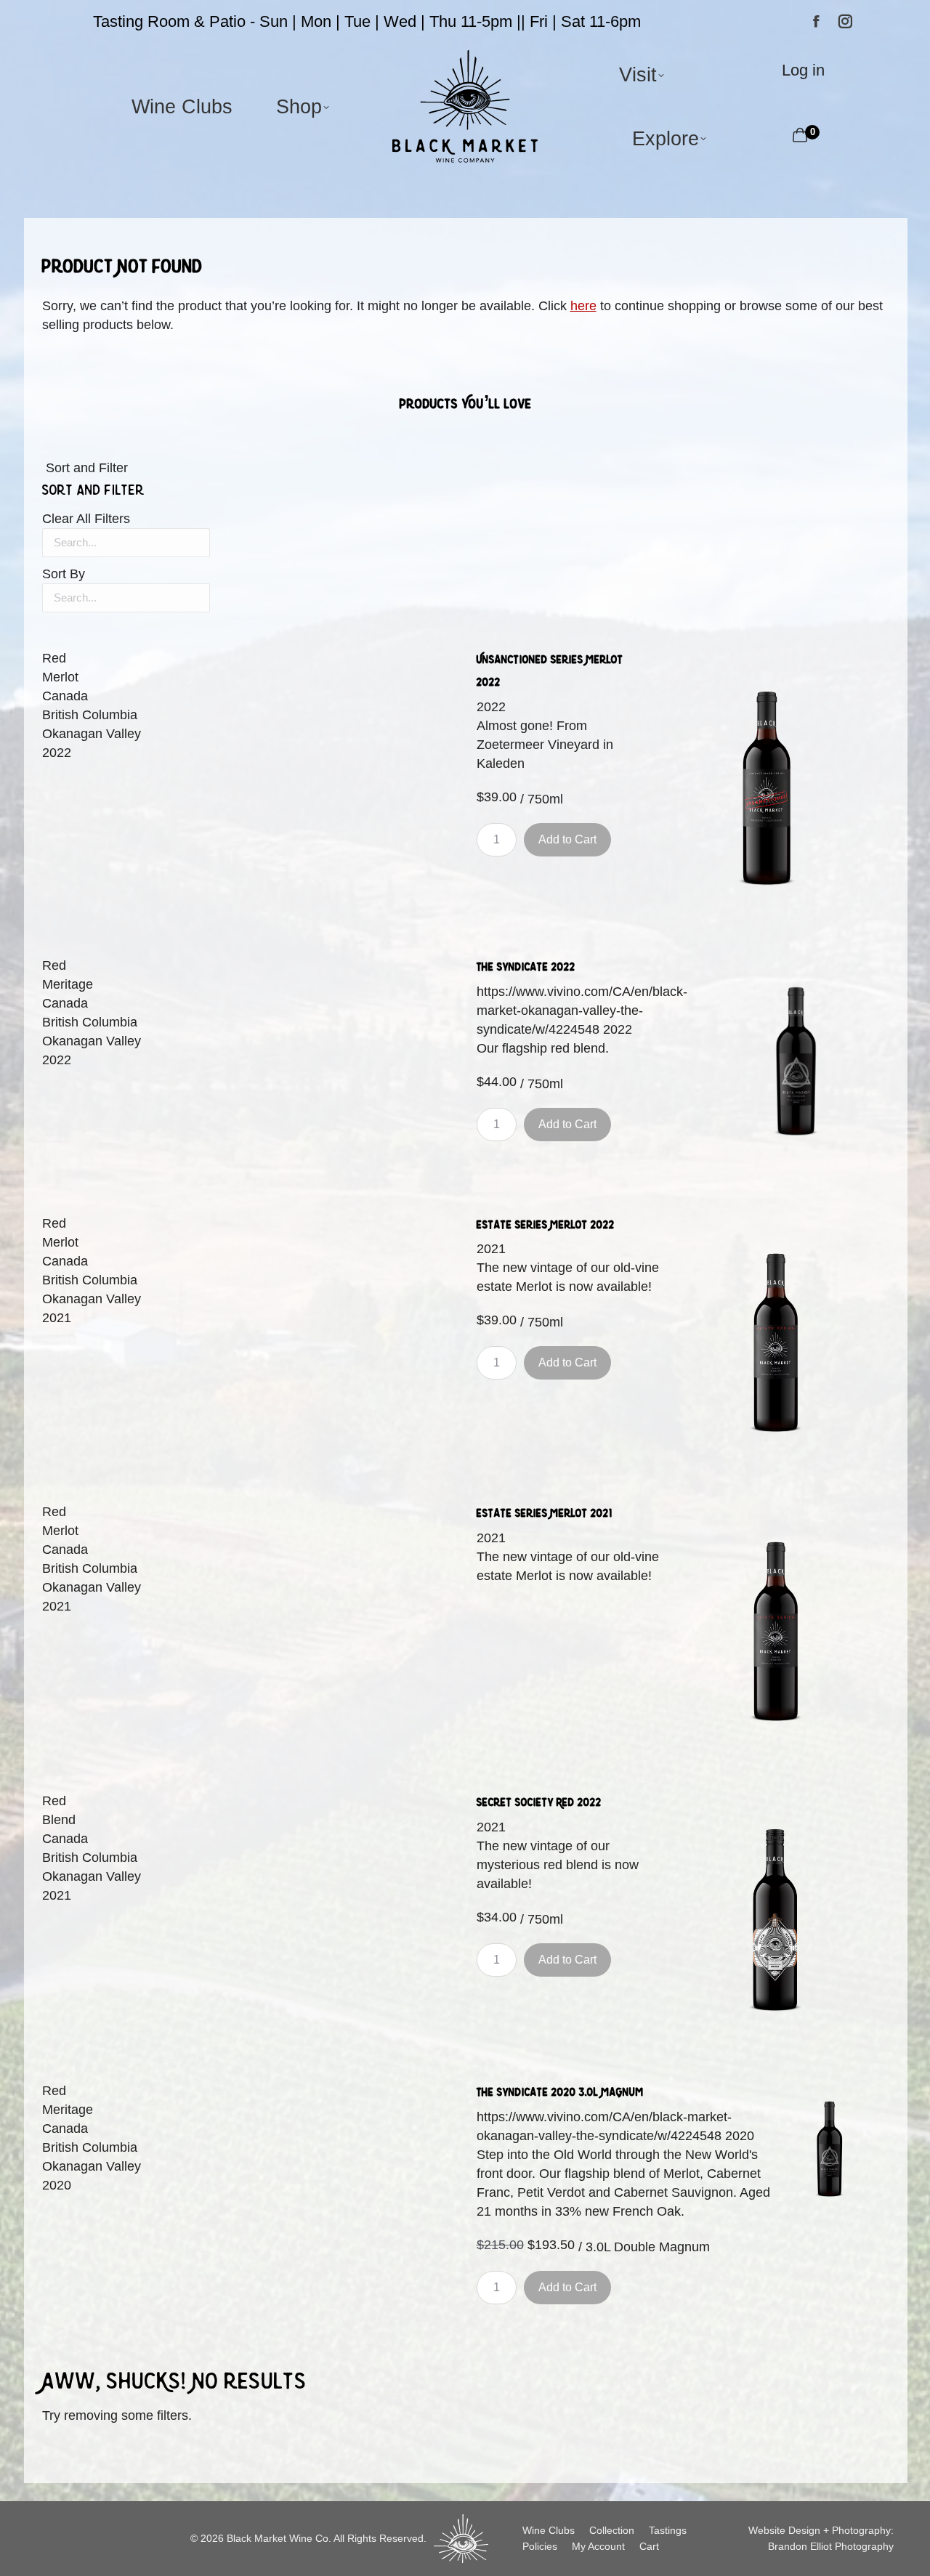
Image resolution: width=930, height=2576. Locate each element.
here (583, 306)
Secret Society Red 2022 (539, 1802)
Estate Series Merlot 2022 (546, 1224)
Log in (803, 70)
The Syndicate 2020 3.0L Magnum (560, 2092)
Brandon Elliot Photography (831, 2546)
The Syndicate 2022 (526, 967)
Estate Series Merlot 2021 (545, 1513)
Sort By (64, 574)
